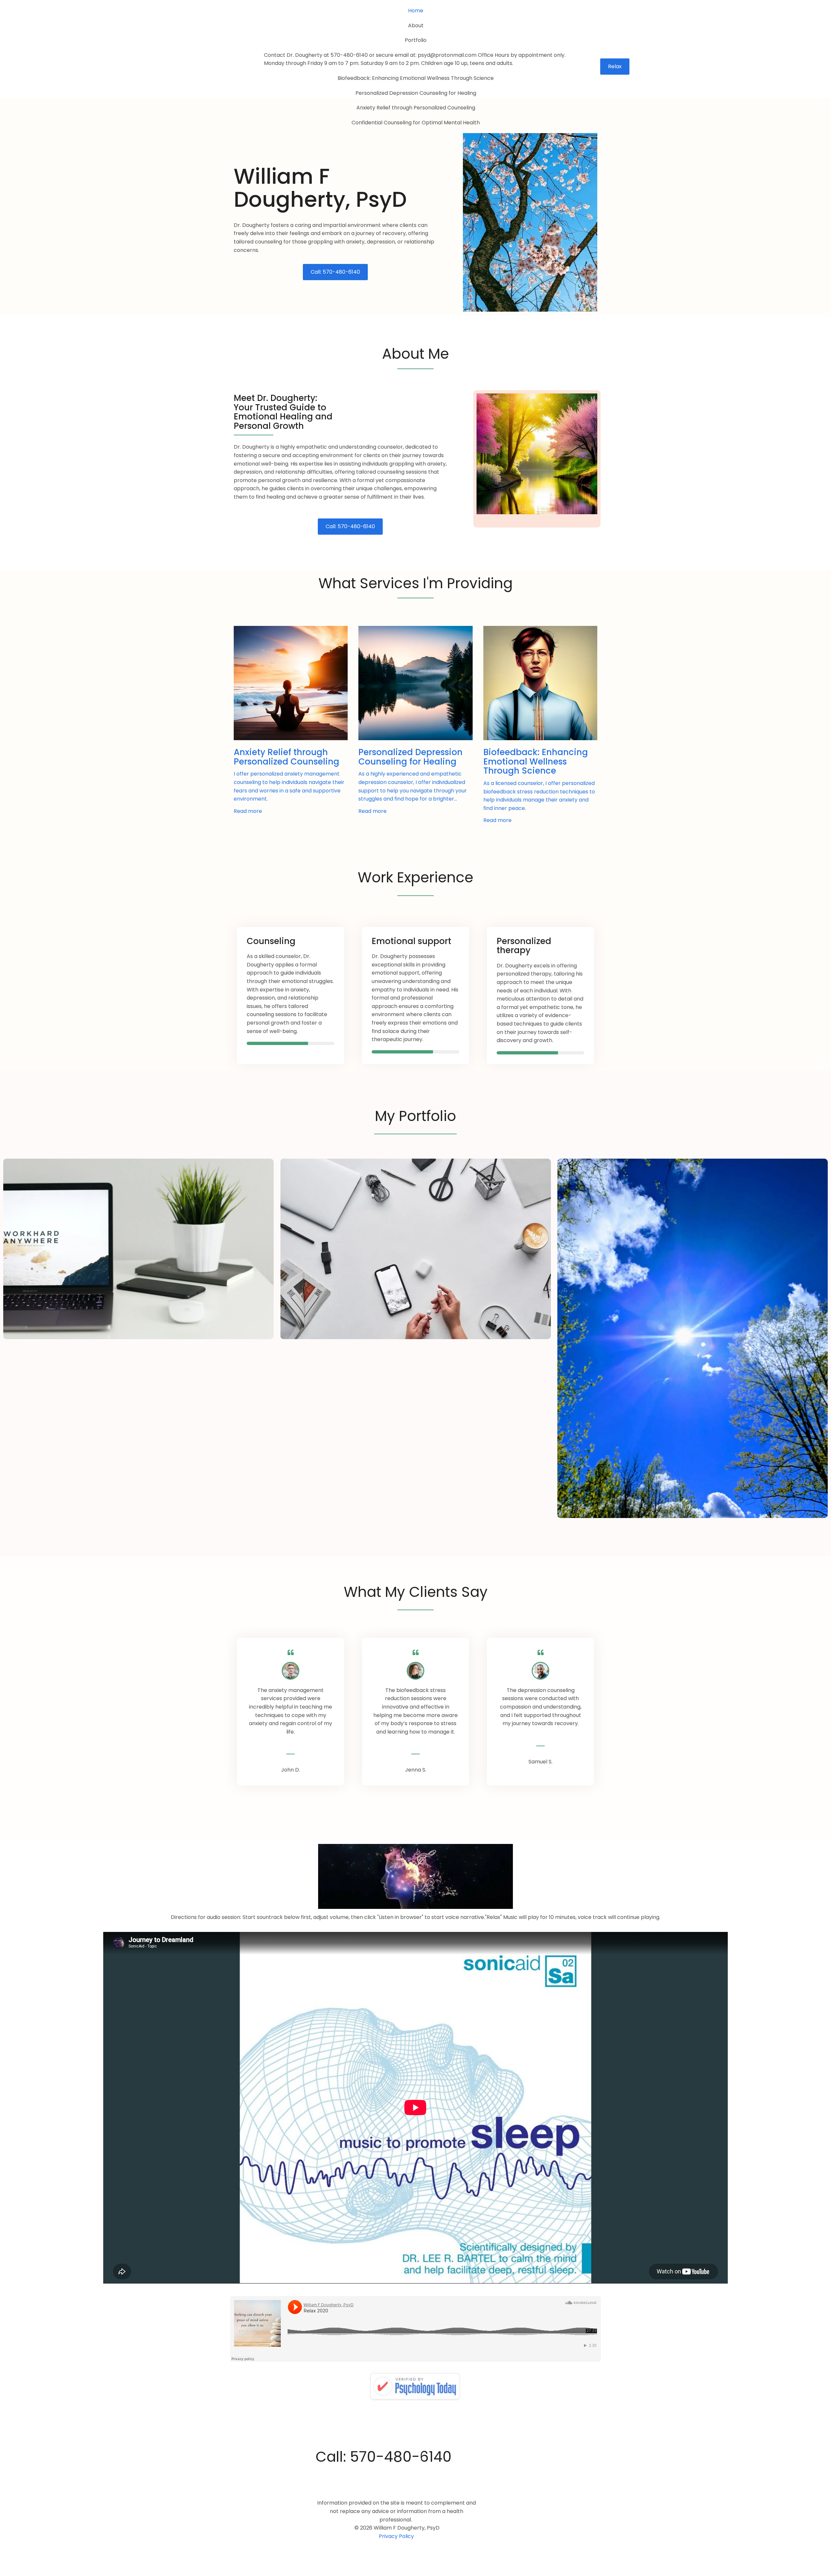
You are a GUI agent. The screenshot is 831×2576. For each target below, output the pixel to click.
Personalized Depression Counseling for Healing (416, 93)
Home (416, 11)
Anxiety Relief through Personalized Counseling (416, 108)
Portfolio (416, 40)
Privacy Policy (396, 2536)
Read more (248, 811)
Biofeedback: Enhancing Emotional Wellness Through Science (416, 78)
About (416, 25)
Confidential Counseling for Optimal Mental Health (416, 123)
